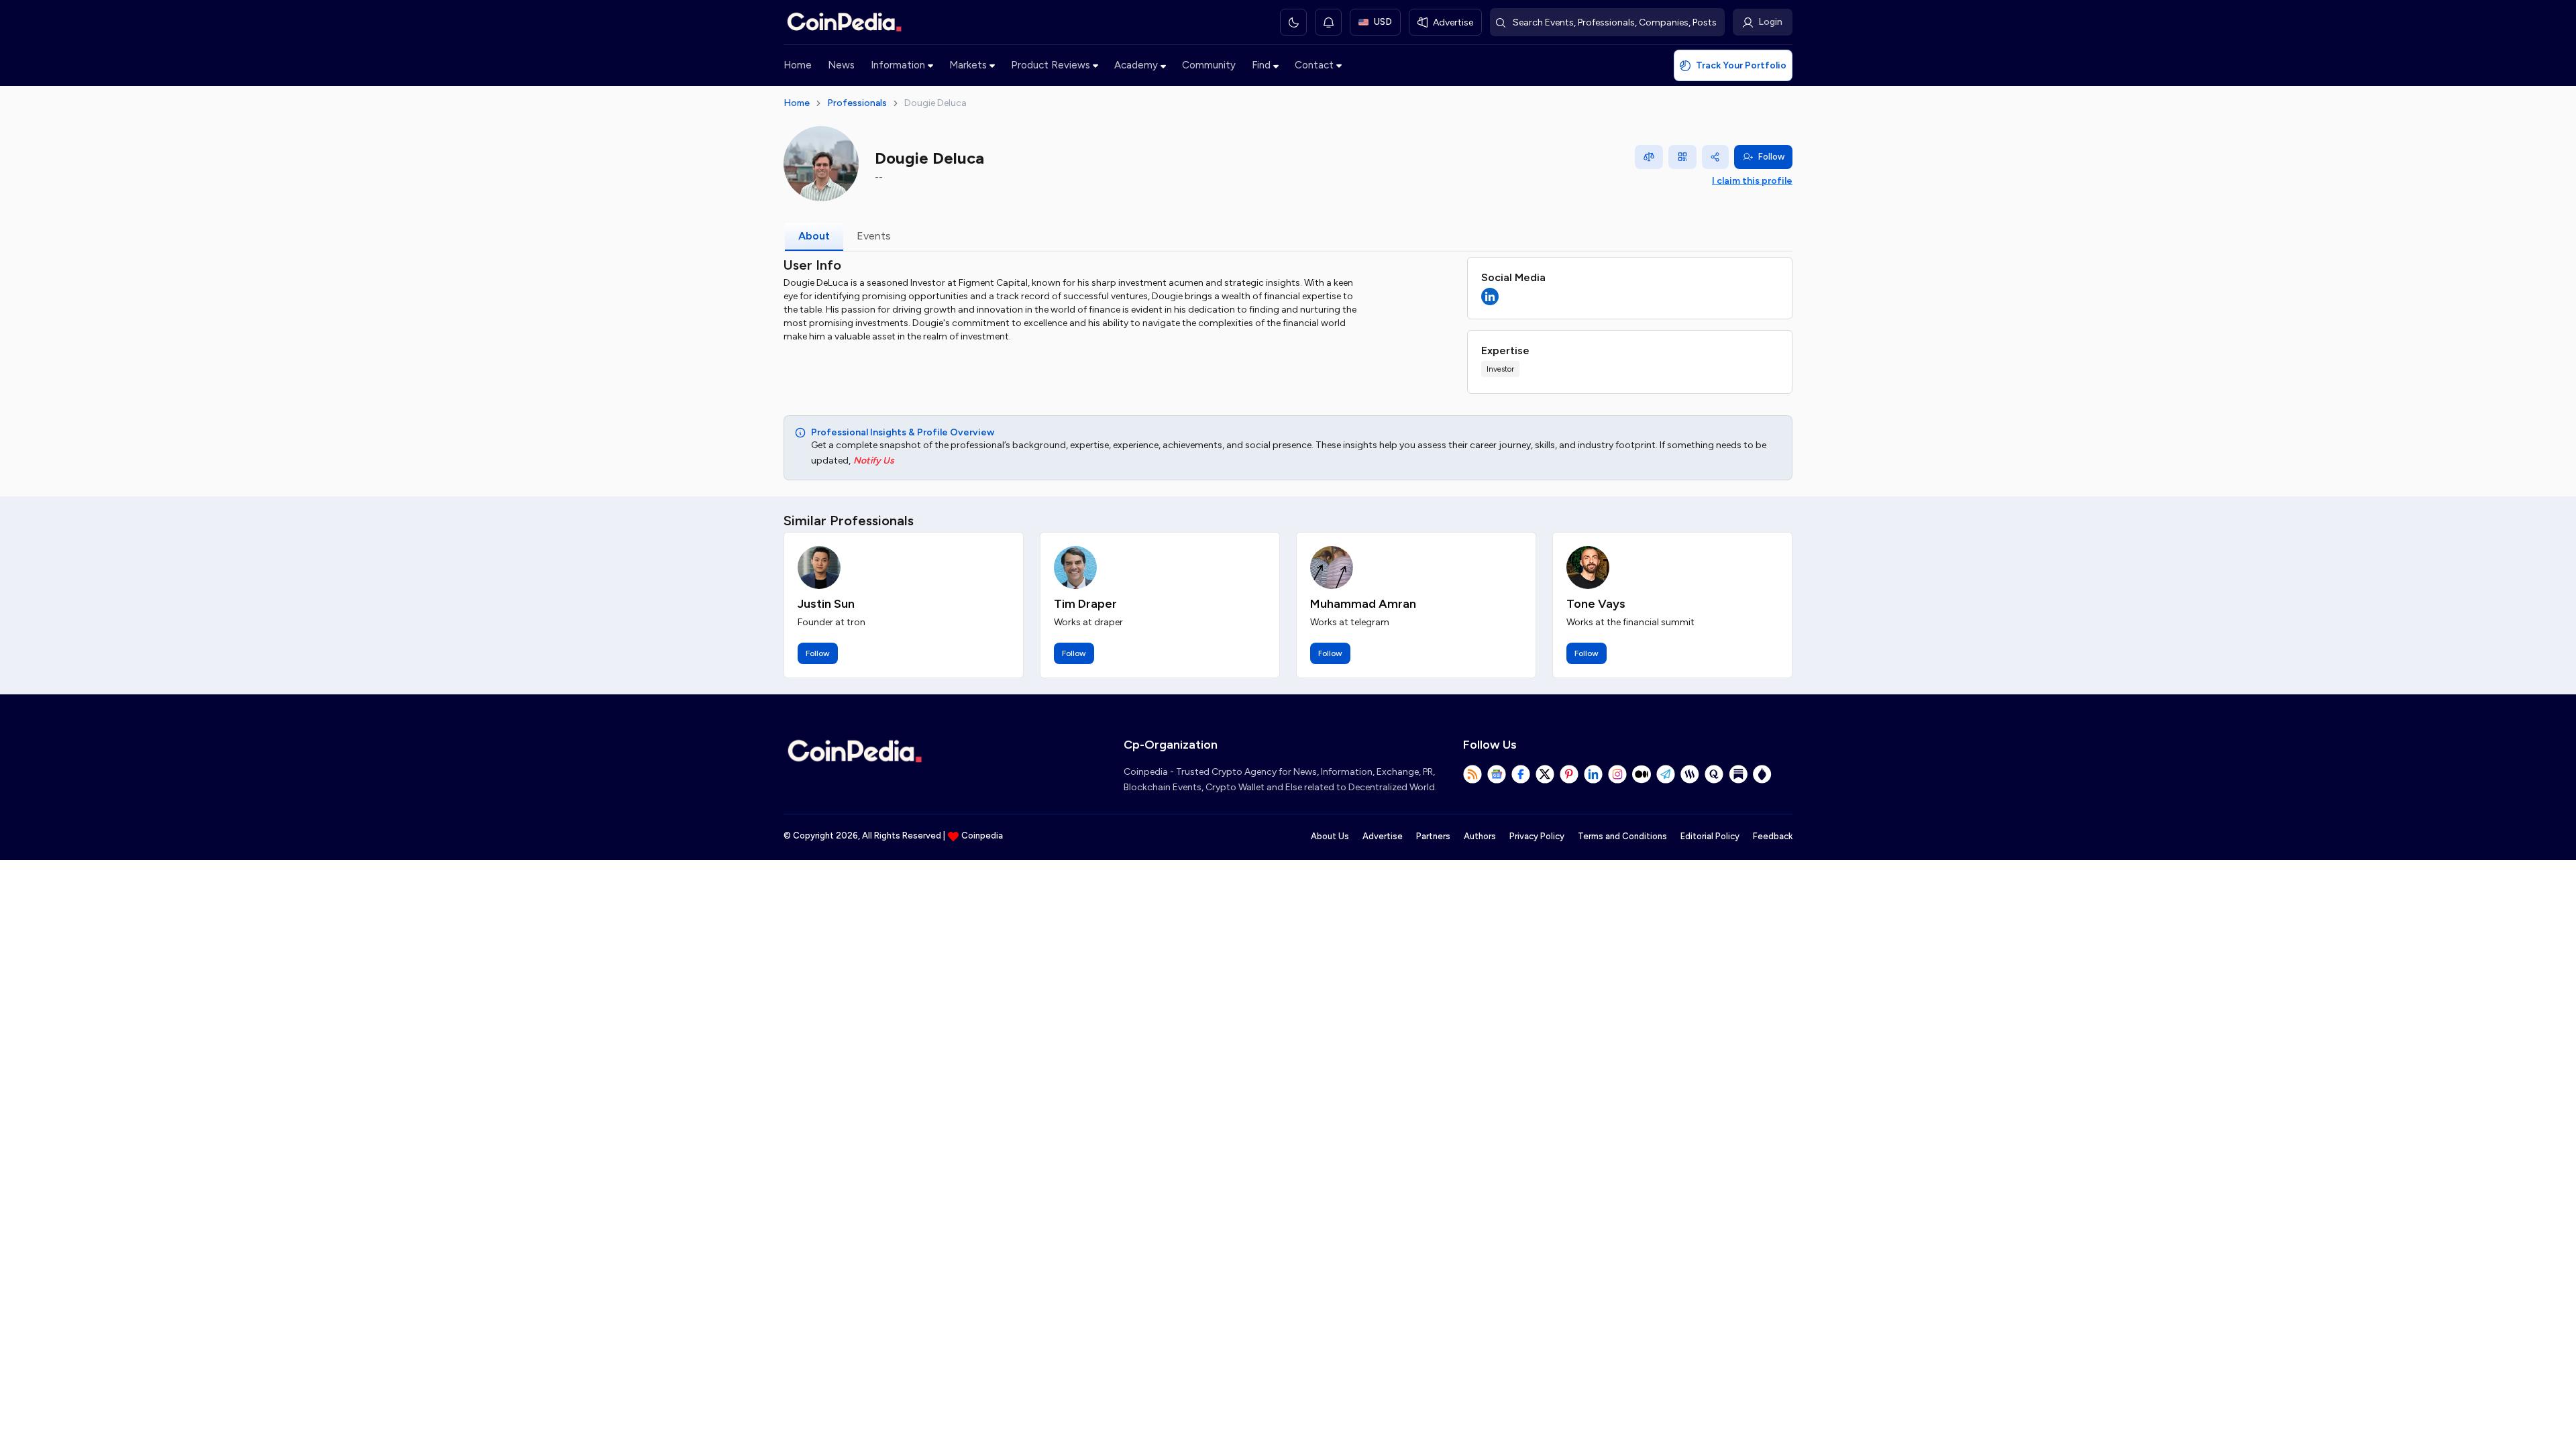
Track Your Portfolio (1741, 65)
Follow (1771, 157)
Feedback (1773, 836)
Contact (1314, 65)
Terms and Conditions (1622, 836)
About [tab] (814, 236)
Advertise (1383, 836)
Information (898, 65)
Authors (1480, 836)
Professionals (857, 103)
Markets (968, 65)
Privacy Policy (1537, 836)
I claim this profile (1752, 181)
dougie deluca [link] (935, 103)
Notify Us (874, 461)
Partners (1433, 836)
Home (798, 65)
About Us (1330, 836)
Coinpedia (982, 836)
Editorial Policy (1710, 836)
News (841, 65)
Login (1770, 22)
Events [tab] (874, 236)
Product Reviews (1051, 65)
